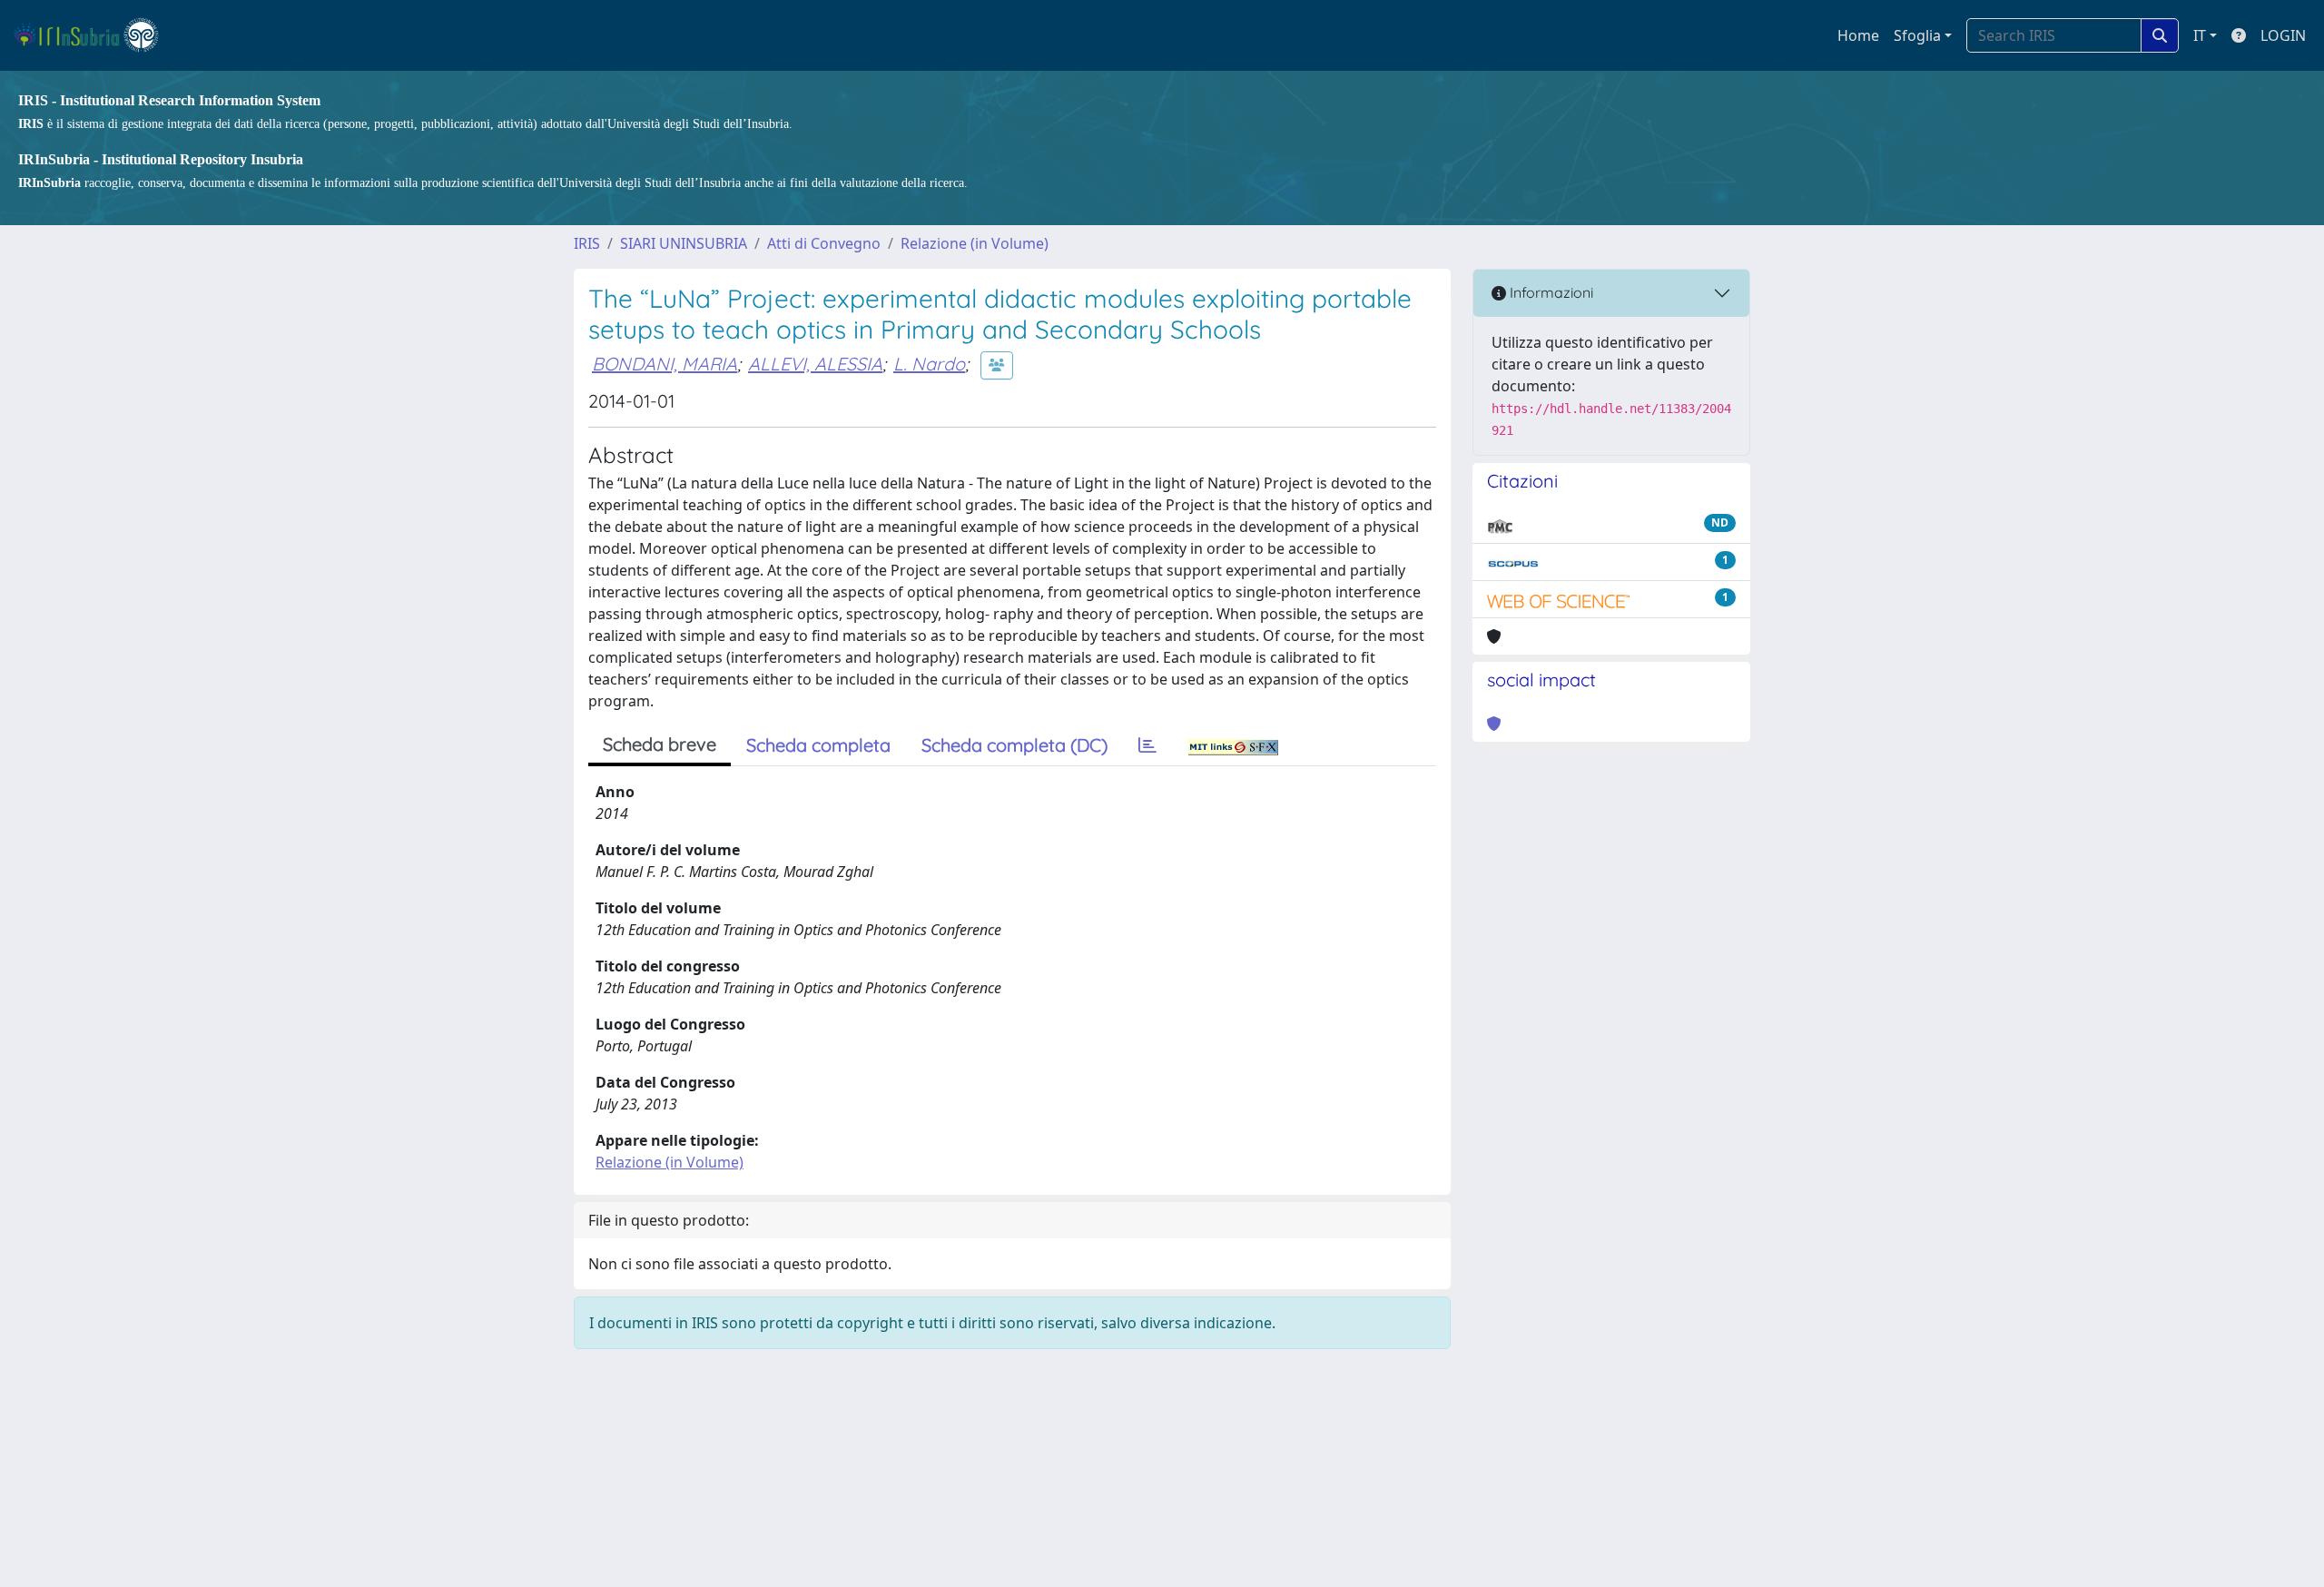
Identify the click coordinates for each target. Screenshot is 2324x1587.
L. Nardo (929, 364)
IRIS (587, 243)
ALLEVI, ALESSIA (815, 364)
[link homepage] (94, 35)
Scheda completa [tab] (818, 745)
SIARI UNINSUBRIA (684, 243)
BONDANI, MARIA (665, 364)
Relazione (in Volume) (975, 243)
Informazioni (1550, 292)
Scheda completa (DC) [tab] (1014, 745)
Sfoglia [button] (1917, 35)
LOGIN (2283, 35)
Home (1858, 35)
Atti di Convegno (824, 243)
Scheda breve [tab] (660, 744)
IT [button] (2200, 35)
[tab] (1147, 745)
